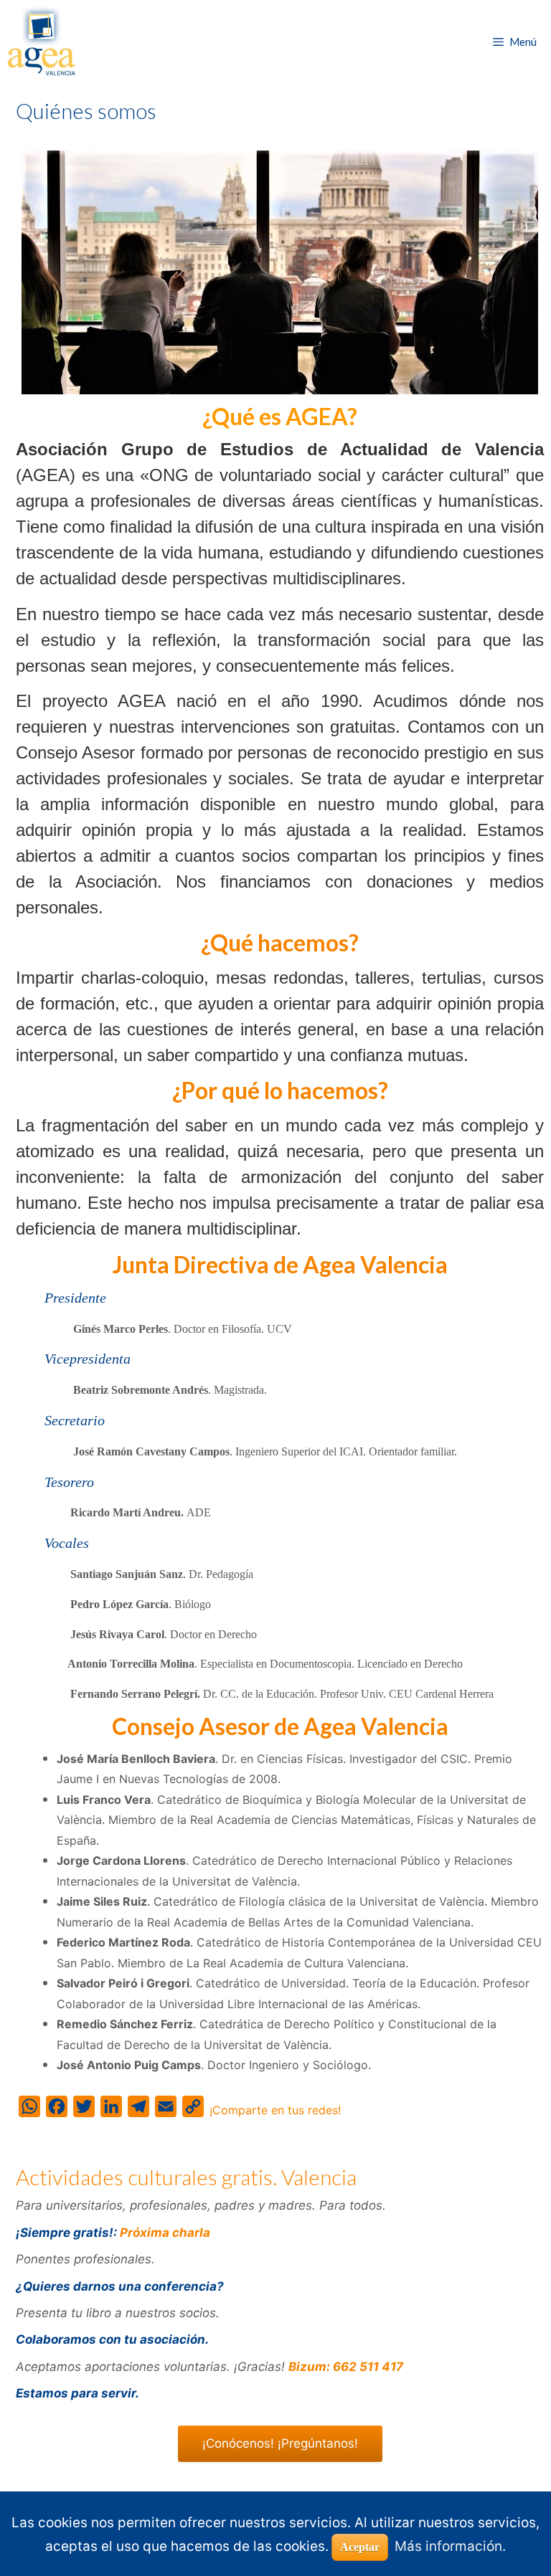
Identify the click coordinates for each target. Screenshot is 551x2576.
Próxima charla (165, 2233)
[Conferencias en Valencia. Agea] (42, 42)
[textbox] (280, 944)
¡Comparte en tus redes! (275, 2110)
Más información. (450, 2546)
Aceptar (360, 2547)
